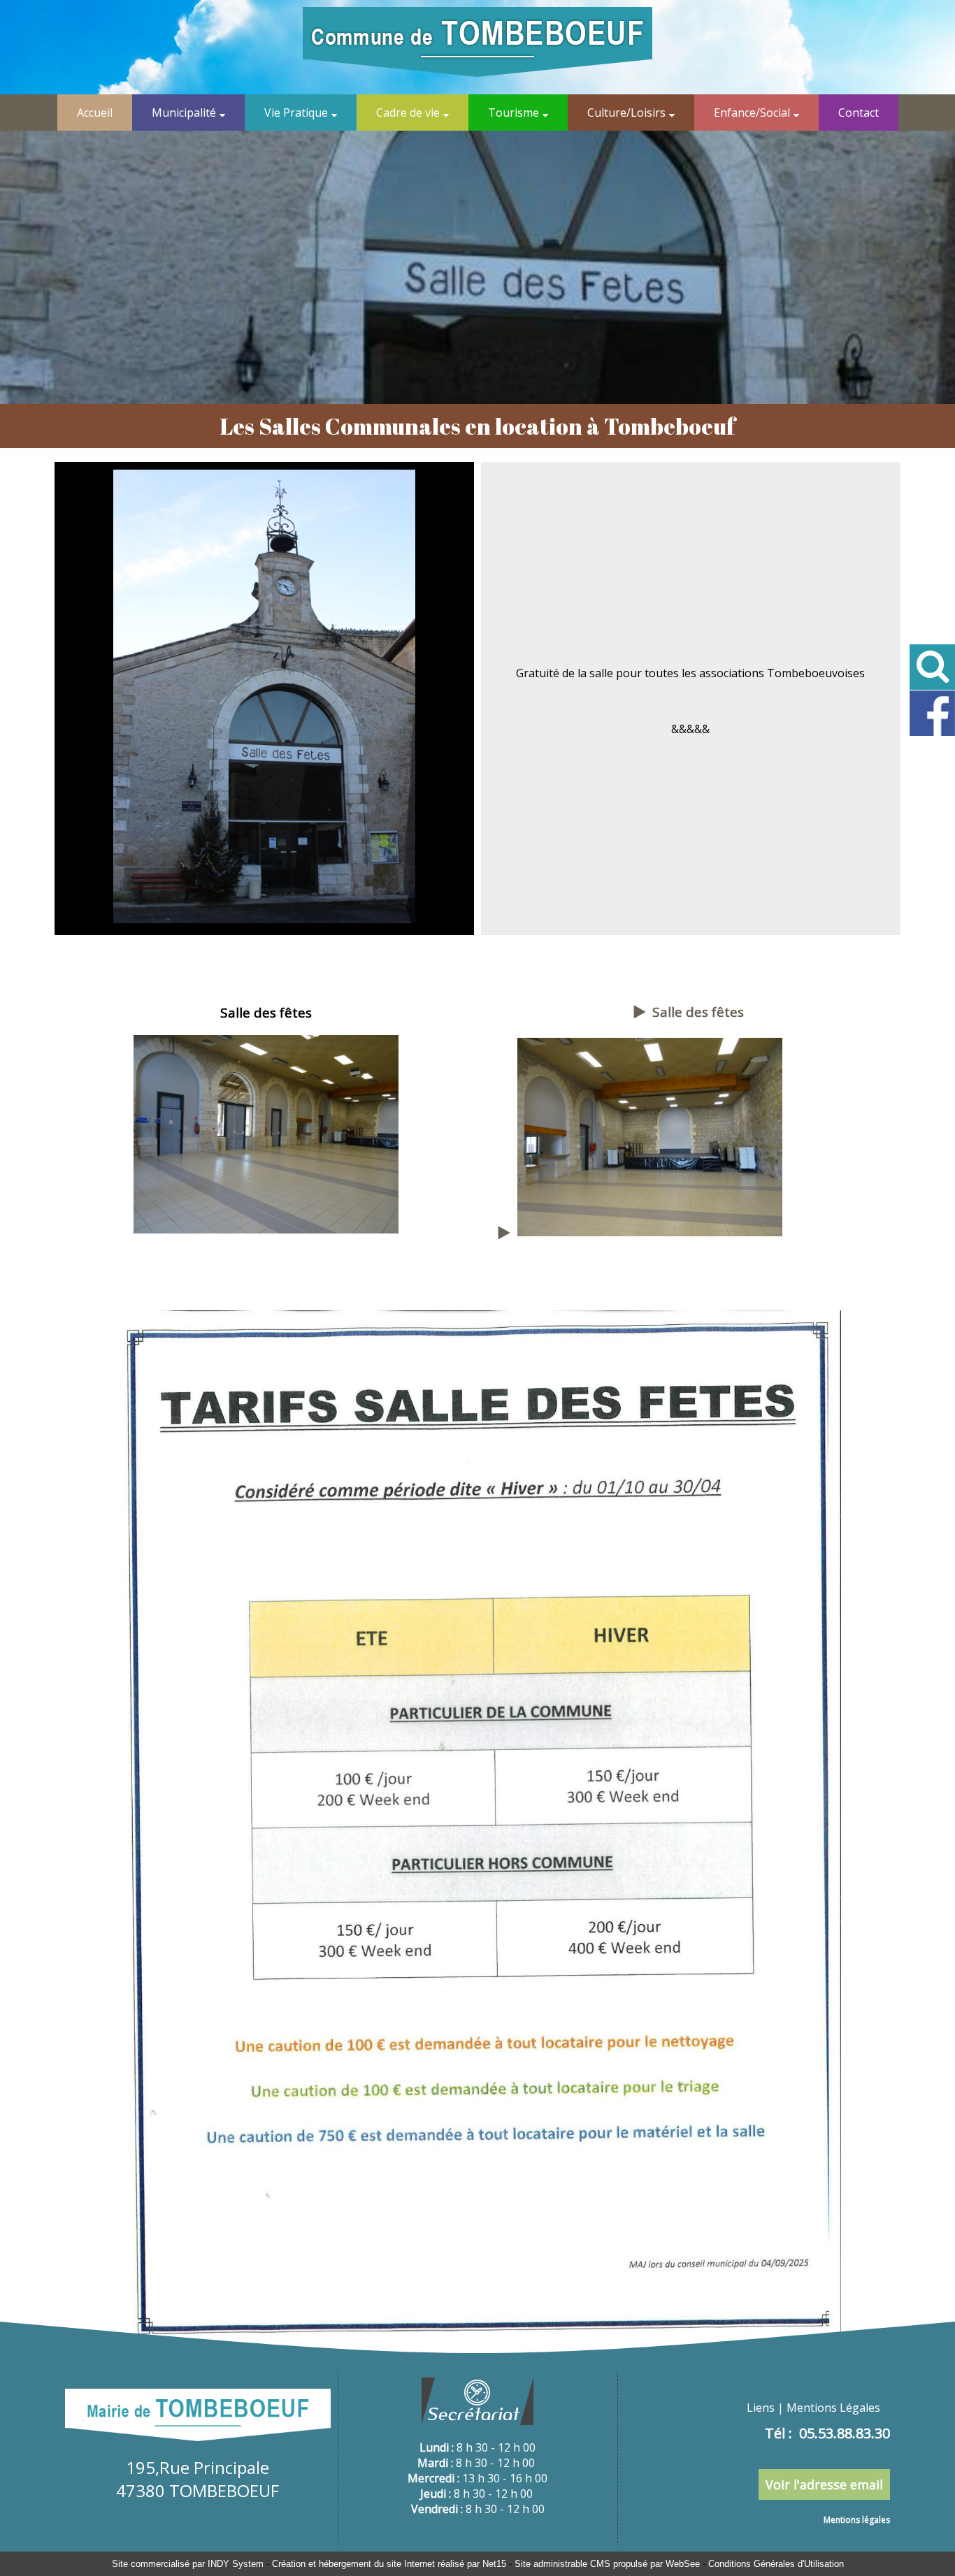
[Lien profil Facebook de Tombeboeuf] (932, 733)
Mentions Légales (833, 2408)
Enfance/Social (752, 113)
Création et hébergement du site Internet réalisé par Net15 (389, 2564)
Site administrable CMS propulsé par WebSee (607, 2564)
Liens (761, 2408)
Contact (859, 113)
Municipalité (184, 113)
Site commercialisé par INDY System (188, 2564)
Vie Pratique (296, 113)
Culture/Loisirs (626, 113)
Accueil (95, 113)
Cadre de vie (408, 113)
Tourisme (514, 113)
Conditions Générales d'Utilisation (776, 2564)
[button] (932, 667)
